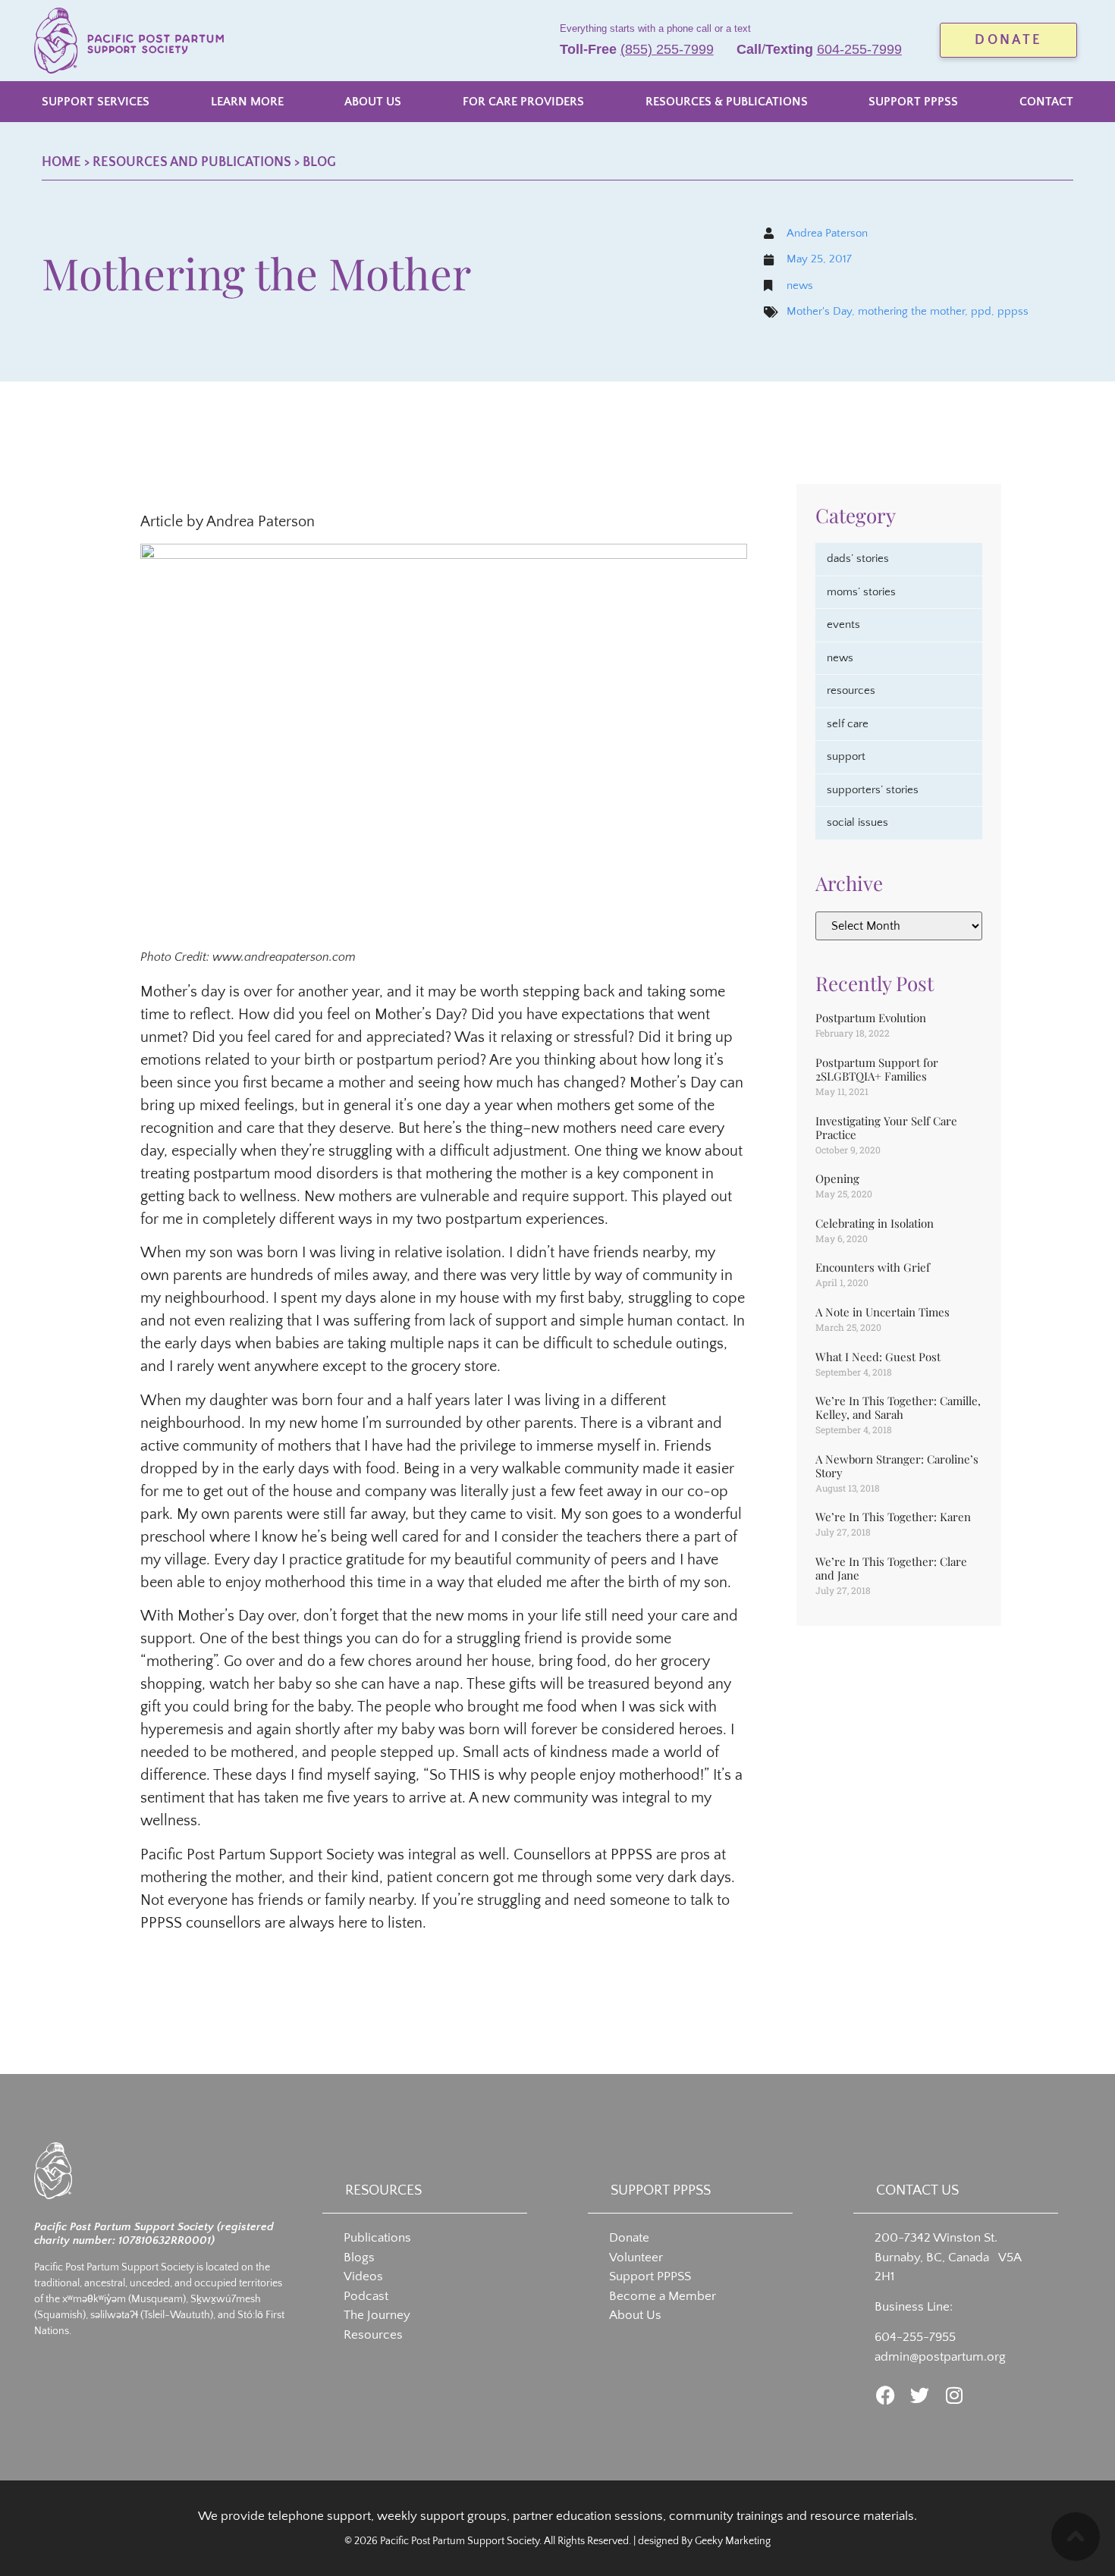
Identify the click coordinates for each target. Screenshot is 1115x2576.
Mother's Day (819, 311)
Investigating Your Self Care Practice (886, 1128)
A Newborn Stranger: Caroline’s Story (897, 1466)
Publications (377, 2238)
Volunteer (636, 2258)
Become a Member (663, 2296)
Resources (373, 2335)
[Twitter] (920, 2395)
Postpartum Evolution (871, 1018)
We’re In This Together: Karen (893, 1517)
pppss (1013, 311)
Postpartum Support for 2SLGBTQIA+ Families (877, 1069)
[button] (96, 102)
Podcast (366, 2296)
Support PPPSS (650, 2276)
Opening (837, 1178)
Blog (319, 162)
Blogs (359, 2258)
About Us (635, 2315)
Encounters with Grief (873, 1267)
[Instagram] (954, 2395)
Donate (629, 2238)
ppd (981, 311)
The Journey (377, 2315)
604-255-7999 (859, 49)
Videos (363, 2276)
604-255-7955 (915, 2337)
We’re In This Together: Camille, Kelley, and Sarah (898, 1407)
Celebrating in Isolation (875, 1223)
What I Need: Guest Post (878, 1357)
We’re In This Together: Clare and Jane (891, 1568)
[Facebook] (886, 2395)
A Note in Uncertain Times (883, 1312)
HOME (61, 162)
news (800, 286)
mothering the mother (911, 311)
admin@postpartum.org (940, 2357)
